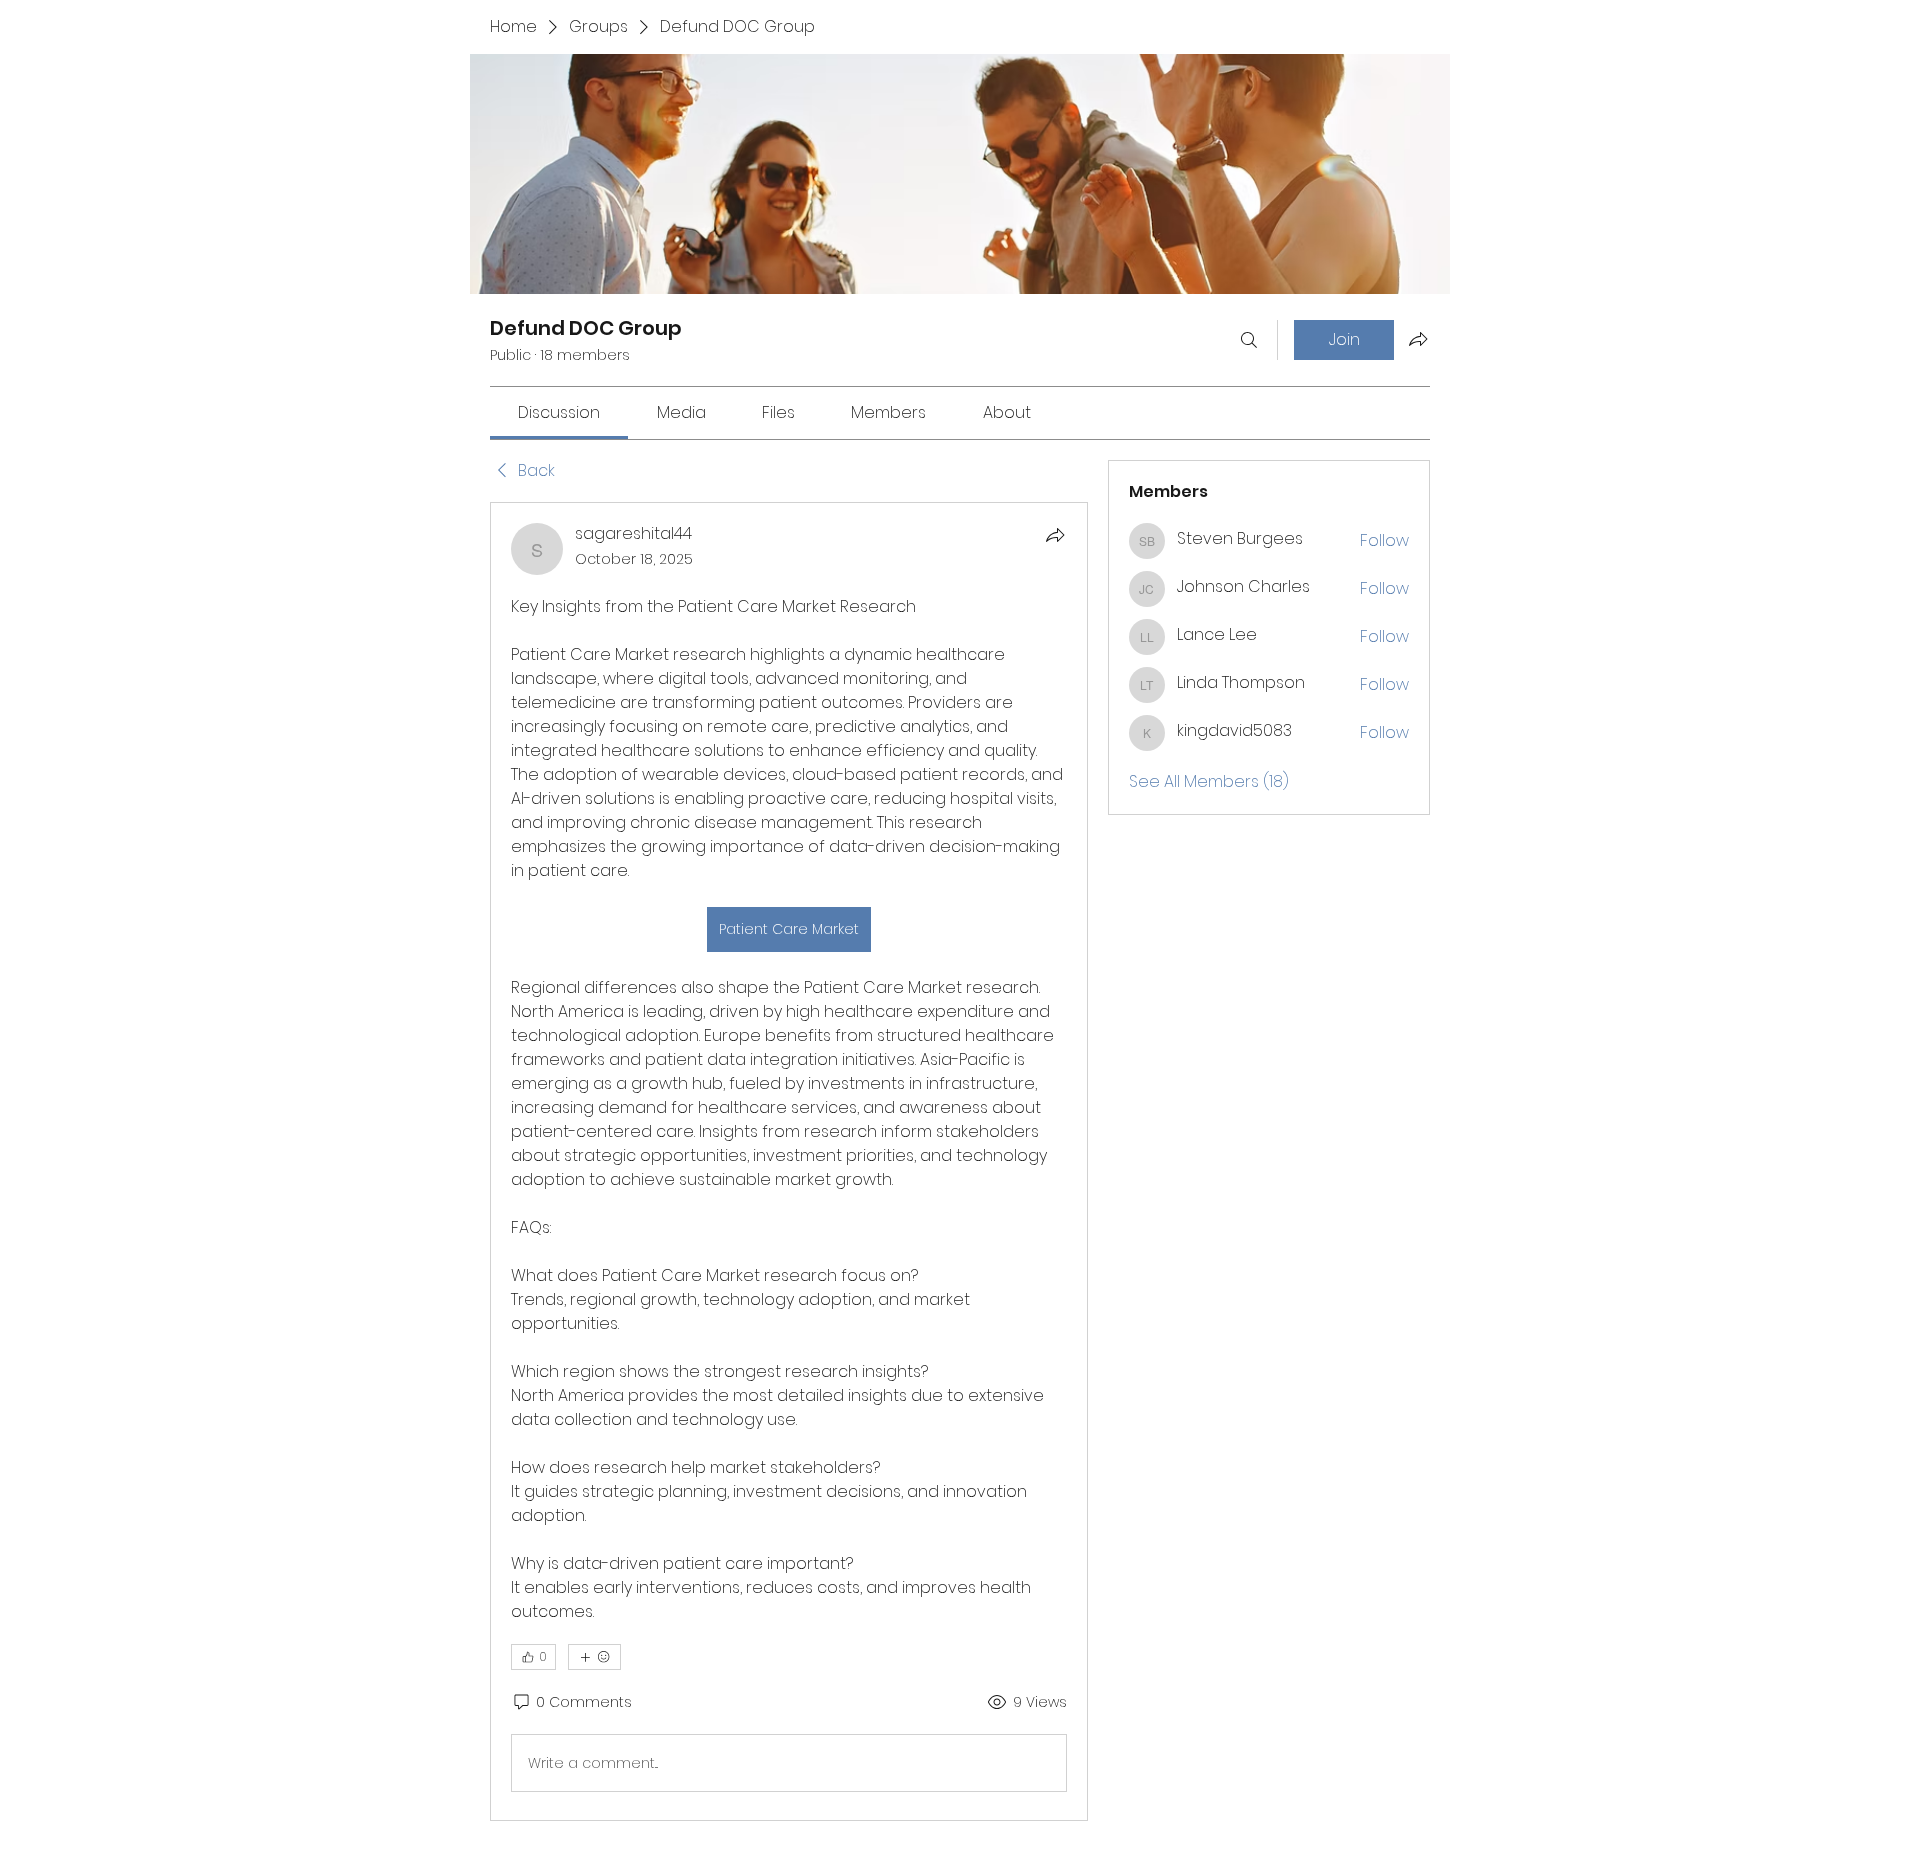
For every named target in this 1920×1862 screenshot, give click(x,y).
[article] (789, 1161)
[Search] (1249, 340)
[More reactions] (594, 1657)
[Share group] (1418, 339)
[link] (559, 412)
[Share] (1055, 535)
